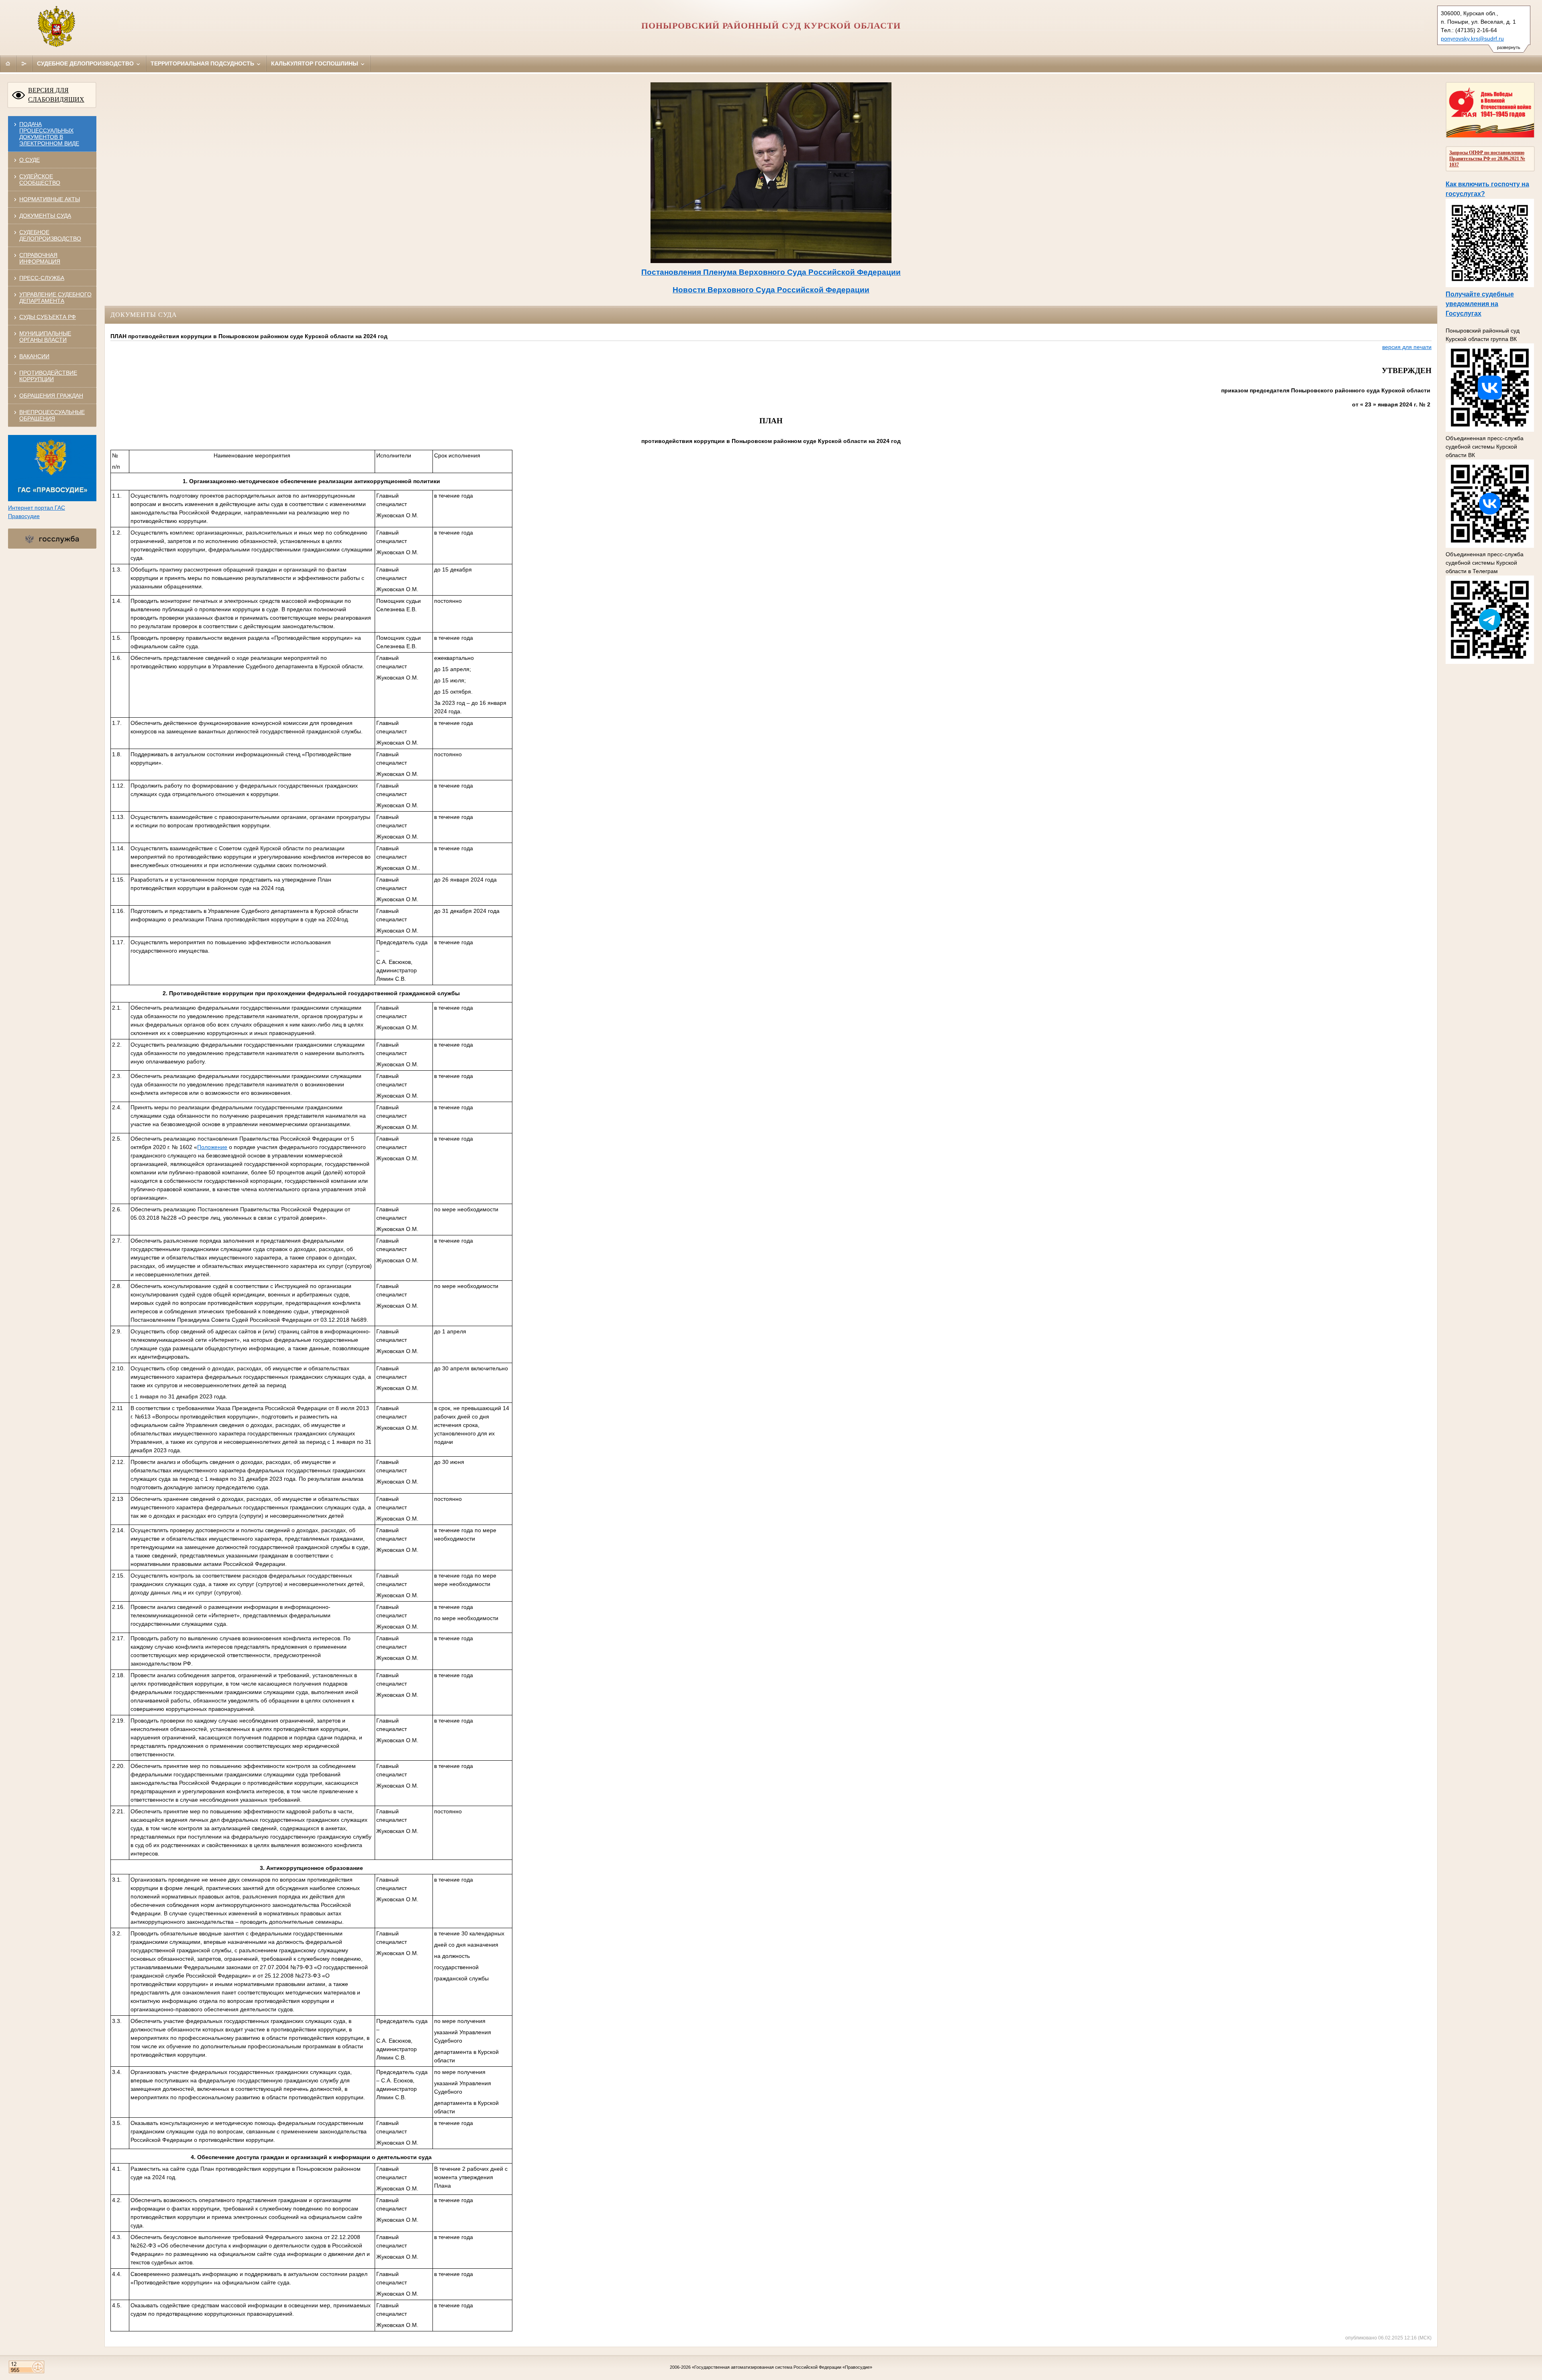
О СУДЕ (30, 160)
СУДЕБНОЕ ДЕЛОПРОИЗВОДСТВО (50, 235)
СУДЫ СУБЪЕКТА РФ (48, 317)
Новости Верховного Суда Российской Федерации (771, 290)
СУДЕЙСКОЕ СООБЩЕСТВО (40, 180)
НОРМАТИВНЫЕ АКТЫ (50, 199)
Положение (212, 1147)
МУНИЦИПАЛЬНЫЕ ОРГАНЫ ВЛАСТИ (45, 337)
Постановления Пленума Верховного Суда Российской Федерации (771, 272)
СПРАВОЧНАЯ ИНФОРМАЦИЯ (40, 258)
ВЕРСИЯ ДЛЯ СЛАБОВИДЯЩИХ (56, 95)
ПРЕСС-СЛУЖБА (42, 278)
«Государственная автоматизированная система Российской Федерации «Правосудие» (782, 2367)
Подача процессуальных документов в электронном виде (49, 134)
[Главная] (8, 63)
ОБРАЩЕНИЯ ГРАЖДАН (51, 396)
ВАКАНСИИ (34, 356)
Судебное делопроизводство (86, 63)
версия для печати (1407, 347)
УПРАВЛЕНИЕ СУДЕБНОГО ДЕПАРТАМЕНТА (55, 298)
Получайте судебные (1480, 294)
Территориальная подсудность (203, 63)
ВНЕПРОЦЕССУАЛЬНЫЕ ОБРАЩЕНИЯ (52, 415)
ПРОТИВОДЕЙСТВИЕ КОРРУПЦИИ (48, 376)
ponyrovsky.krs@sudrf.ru (1472, 39)
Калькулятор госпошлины (315, 63)
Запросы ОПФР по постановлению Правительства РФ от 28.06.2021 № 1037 (1487, 159)
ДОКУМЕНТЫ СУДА (45, 216)
